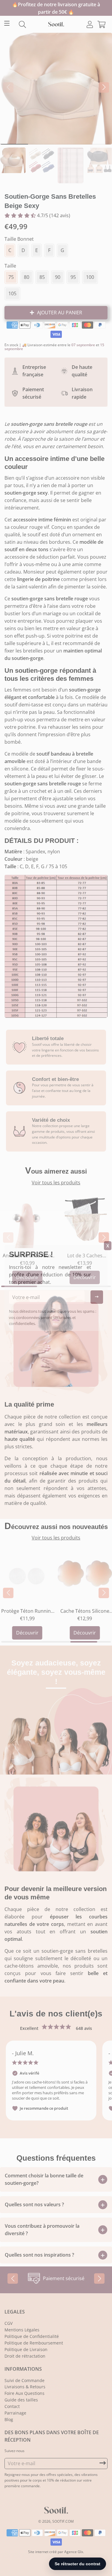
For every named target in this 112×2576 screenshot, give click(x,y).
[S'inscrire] (97, 1297)
